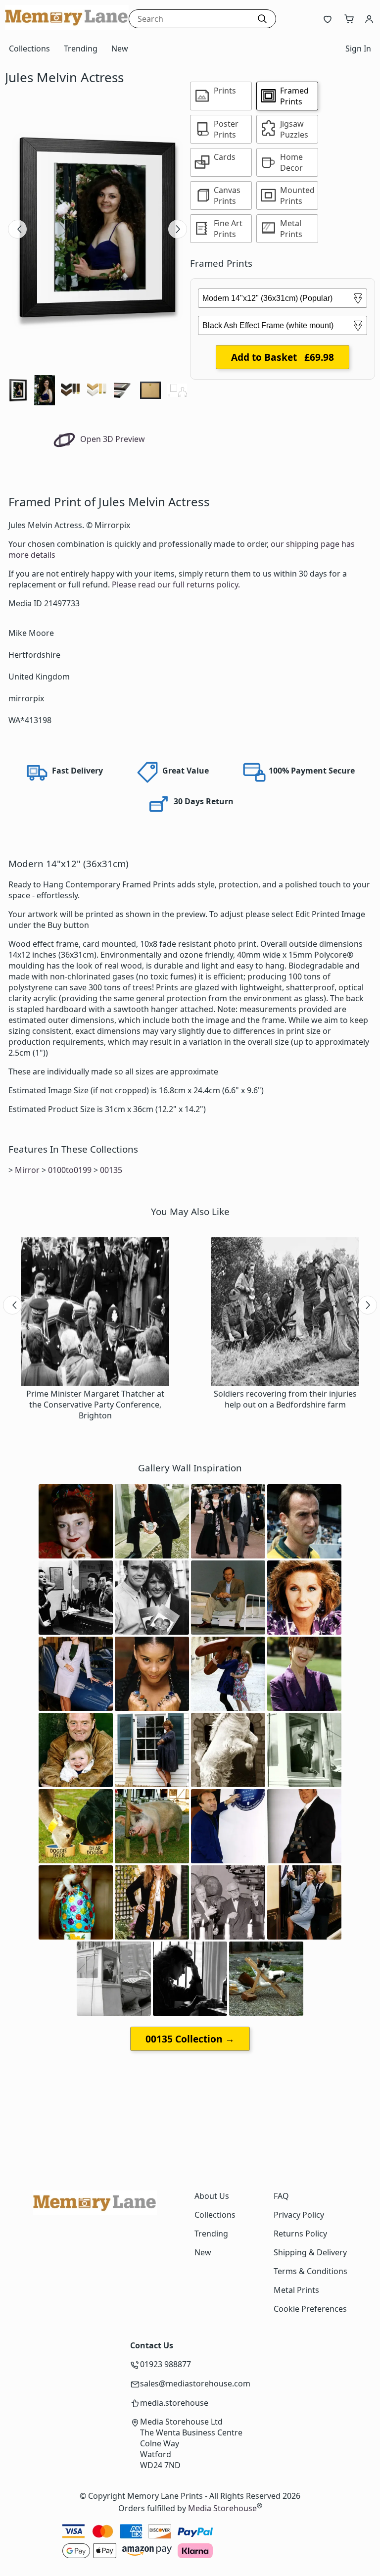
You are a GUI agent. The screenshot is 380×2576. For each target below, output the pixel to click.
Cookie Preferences (310, 2309)
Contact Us (152, 2345)
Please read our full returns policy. (176, 584)
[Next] (178, 229)
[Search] (262, 19)
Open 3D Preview (112, 439)
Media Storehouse (222, 2509)
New (120, 49)
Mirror (27, 1170)
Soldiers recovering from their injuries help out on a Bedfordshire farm (285, 1399)
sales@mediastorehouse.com (195, 2383)
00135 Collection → (190, 2039)
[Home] (67, 27)
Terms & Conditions (310, 2271)
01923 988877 (166, 2364)
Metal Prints (296, 2290)
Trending (81, 49)
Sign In (358, 49)
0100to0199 (70, 1170)
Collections (29, 49)
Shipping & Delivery (310, 2252)
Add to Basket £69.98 (283, 357)
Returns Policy (300, 2234)
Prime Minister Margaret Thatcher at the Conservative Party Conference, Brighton (95, 1405)
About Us (212, 2196)
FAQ (281, 2196)
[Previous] (17, 229)
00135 (111, 1170)
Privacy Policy (299, 2215)
